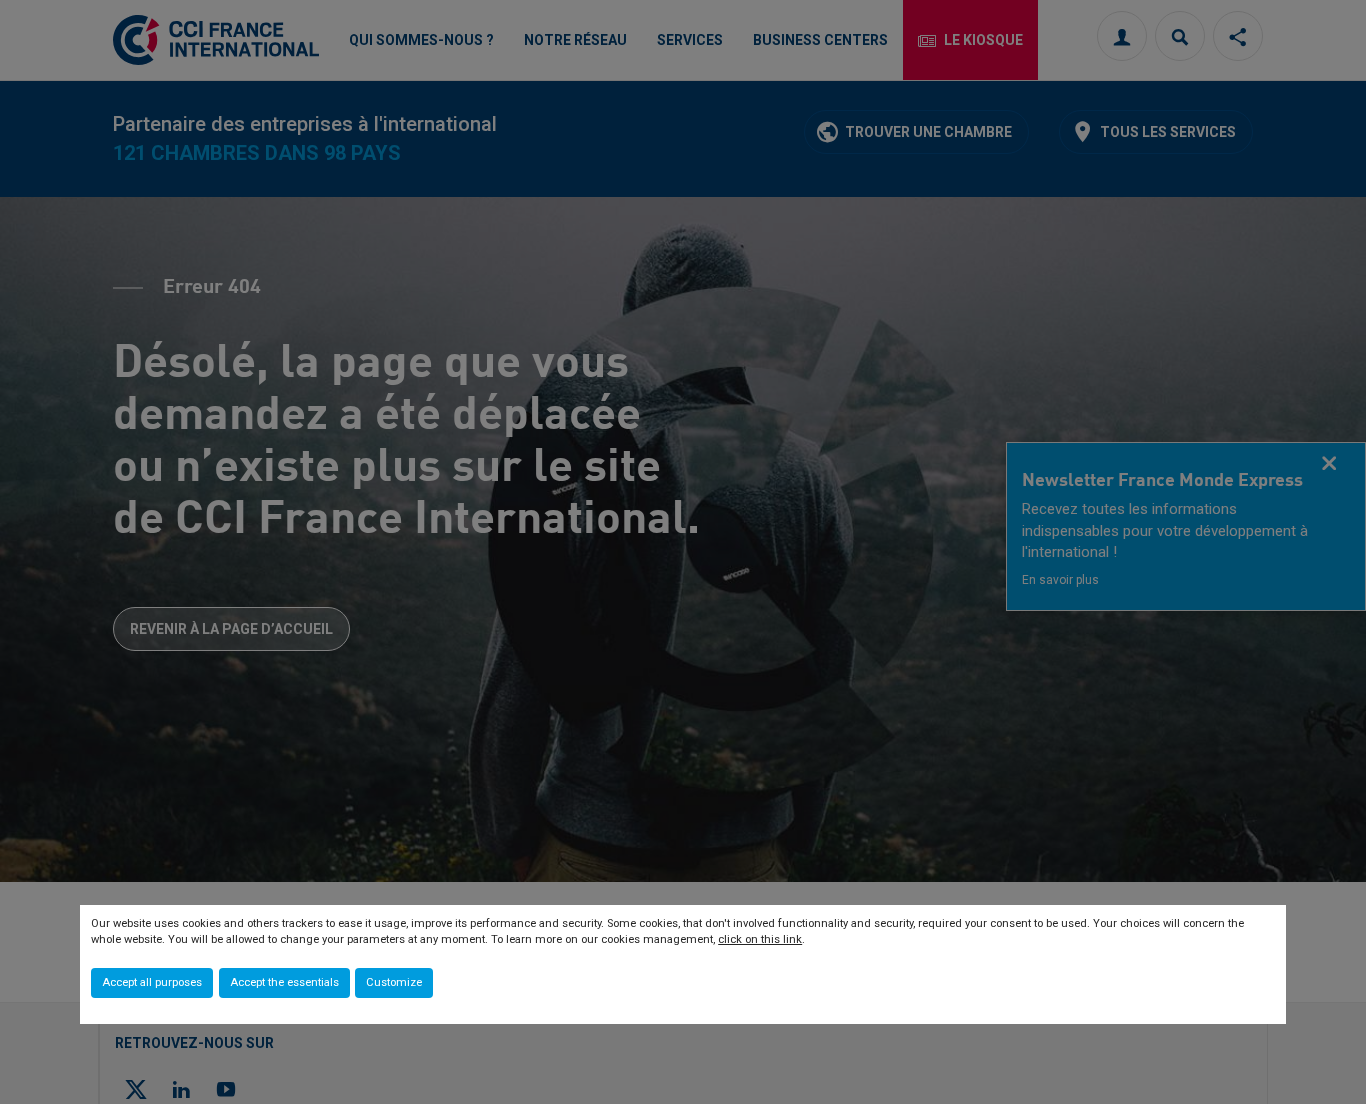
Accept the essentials (284, 982)
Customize (394, 982)
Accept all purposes (152, 982)
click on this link (760, 939)
